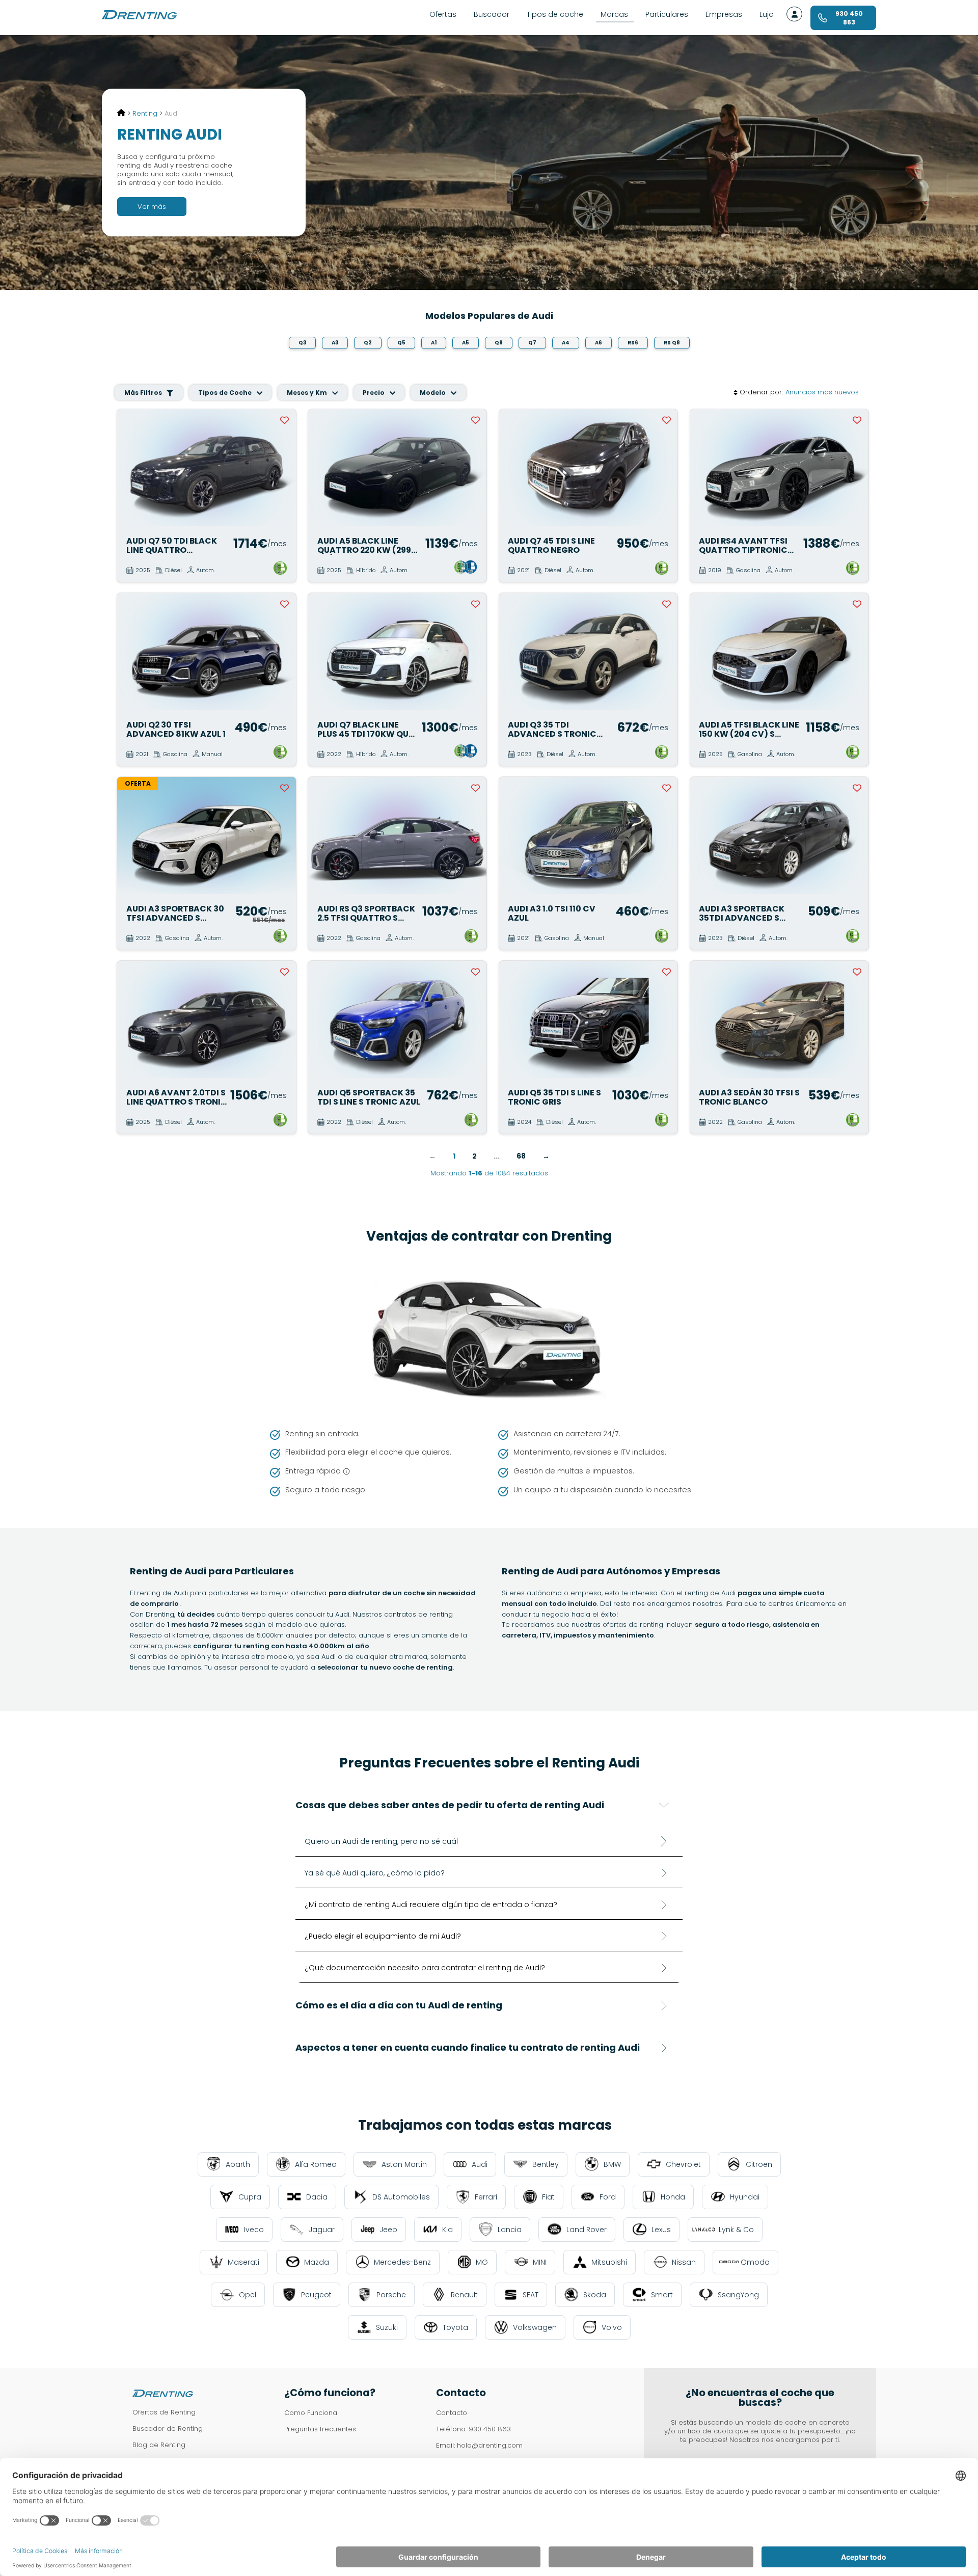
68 (521, 1156)
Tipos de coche (555, 14)
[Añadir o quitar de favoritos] (285, 420)
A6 (599, 343)
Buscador (492, 14)
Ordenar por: (761, 393)
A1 (434, 343)
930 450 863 (490, 2429)
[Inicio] (121, 113)
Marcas (614, 14)
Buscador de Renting (168, 2429)
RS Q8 (672, 343)
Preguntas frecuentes (320, 2429)
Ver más (152, 207)
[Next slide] (283, 468)
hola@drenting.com (490, 2445)
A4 (566, 343)
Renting (145, 113)
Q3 (302, 343)
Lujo (767, 14)
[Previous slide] (130, 468)
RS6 (633, 343)
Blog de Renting (159, 2445)
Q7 (532, 343)
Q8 (499, 343)
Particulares (667, 14)
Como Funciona (311, 2413)
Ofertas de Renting (164, 2412)
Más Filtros (144, 393)
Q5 (401, 343)
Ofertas (443, 14)
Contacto (452, 2413)
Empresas (724, 14)
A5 (466, 343)
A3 (335, 343)
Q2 (368, 343)
